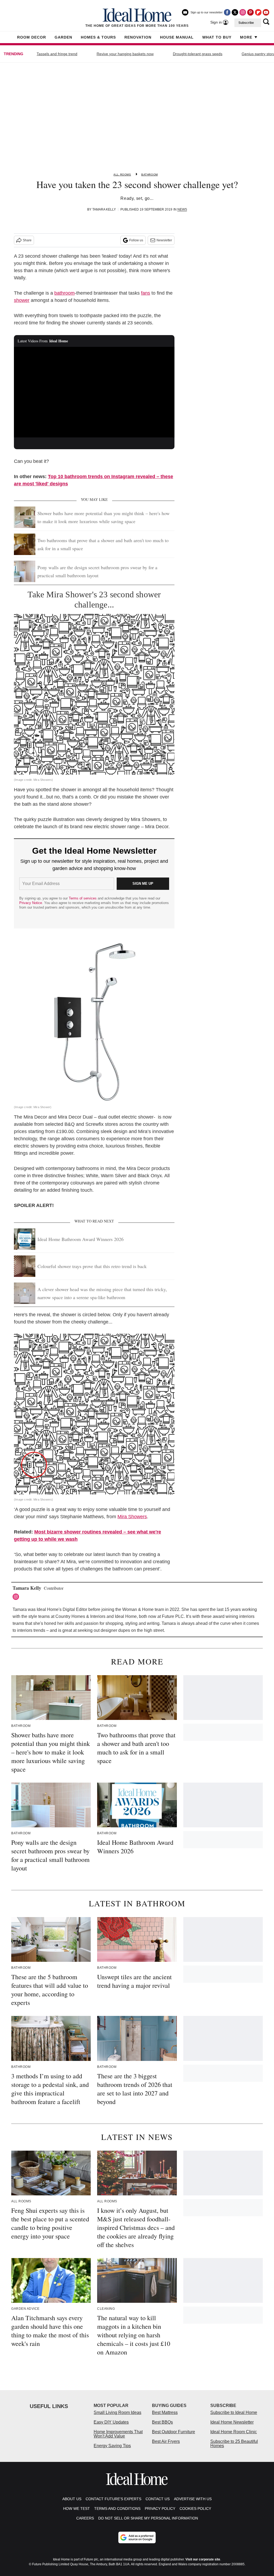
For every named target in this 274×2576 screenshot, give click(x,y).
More (246, 37)
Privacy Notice (31, 903)
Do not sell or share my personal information (148, 2518)
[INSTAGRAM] (17, 1597)
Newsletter (164, 240)
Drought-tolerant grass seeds (198, 54)
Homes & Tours (98, 37)
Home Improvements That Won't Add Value (118, 2434)
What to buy (217, 37)
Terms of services (83, 898)
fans (146, 293)
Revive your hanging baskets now (125, 54)
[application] (94, 392)
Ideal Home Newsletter (232, 2422)
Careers (85, 2518)
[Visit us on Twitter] (235, 12)
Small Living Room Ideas (117, 2412)
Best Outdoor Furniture (174, 2432)
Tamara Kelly (104, 209)
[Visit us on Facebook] (227, 12)
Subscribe (246, 23)
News (182, 209)
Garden (63, 37)
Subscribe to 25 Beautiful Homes (234, 2444)
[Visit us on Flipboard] (258, 12)
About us (72, 2499)
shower (22, 300)
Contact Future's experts (113, 2499)
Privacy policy (160, 2508)
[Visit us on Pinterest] (250, 12)
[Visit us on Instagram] (243, 12)
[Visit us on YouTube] (266, 12)
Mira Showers (132, 1517)
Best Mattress (165, 2412)
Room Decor (32, 37)
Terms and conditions (117, 2508)
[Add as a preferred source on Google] (137, 2537)
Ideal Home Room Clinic (234, 2432)
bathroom (64, 293)
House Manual (177, 37)
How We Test (77, 2508)
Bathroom (150, 175)
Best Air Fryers (166, 2441)
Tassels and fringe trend (57, 54)
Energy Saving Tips (112, 2446)
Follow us (136, 240)
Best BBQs (162, 2422)
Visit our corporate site (203, 2559)
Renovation (138, 37)
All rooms (122, 175)
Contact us (158, 2499)
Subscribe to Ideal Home (234, 2412)
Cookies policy (195, 2508)
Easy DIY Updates (111, 2422)
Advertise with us (193, 2499)
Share (27, 240)
